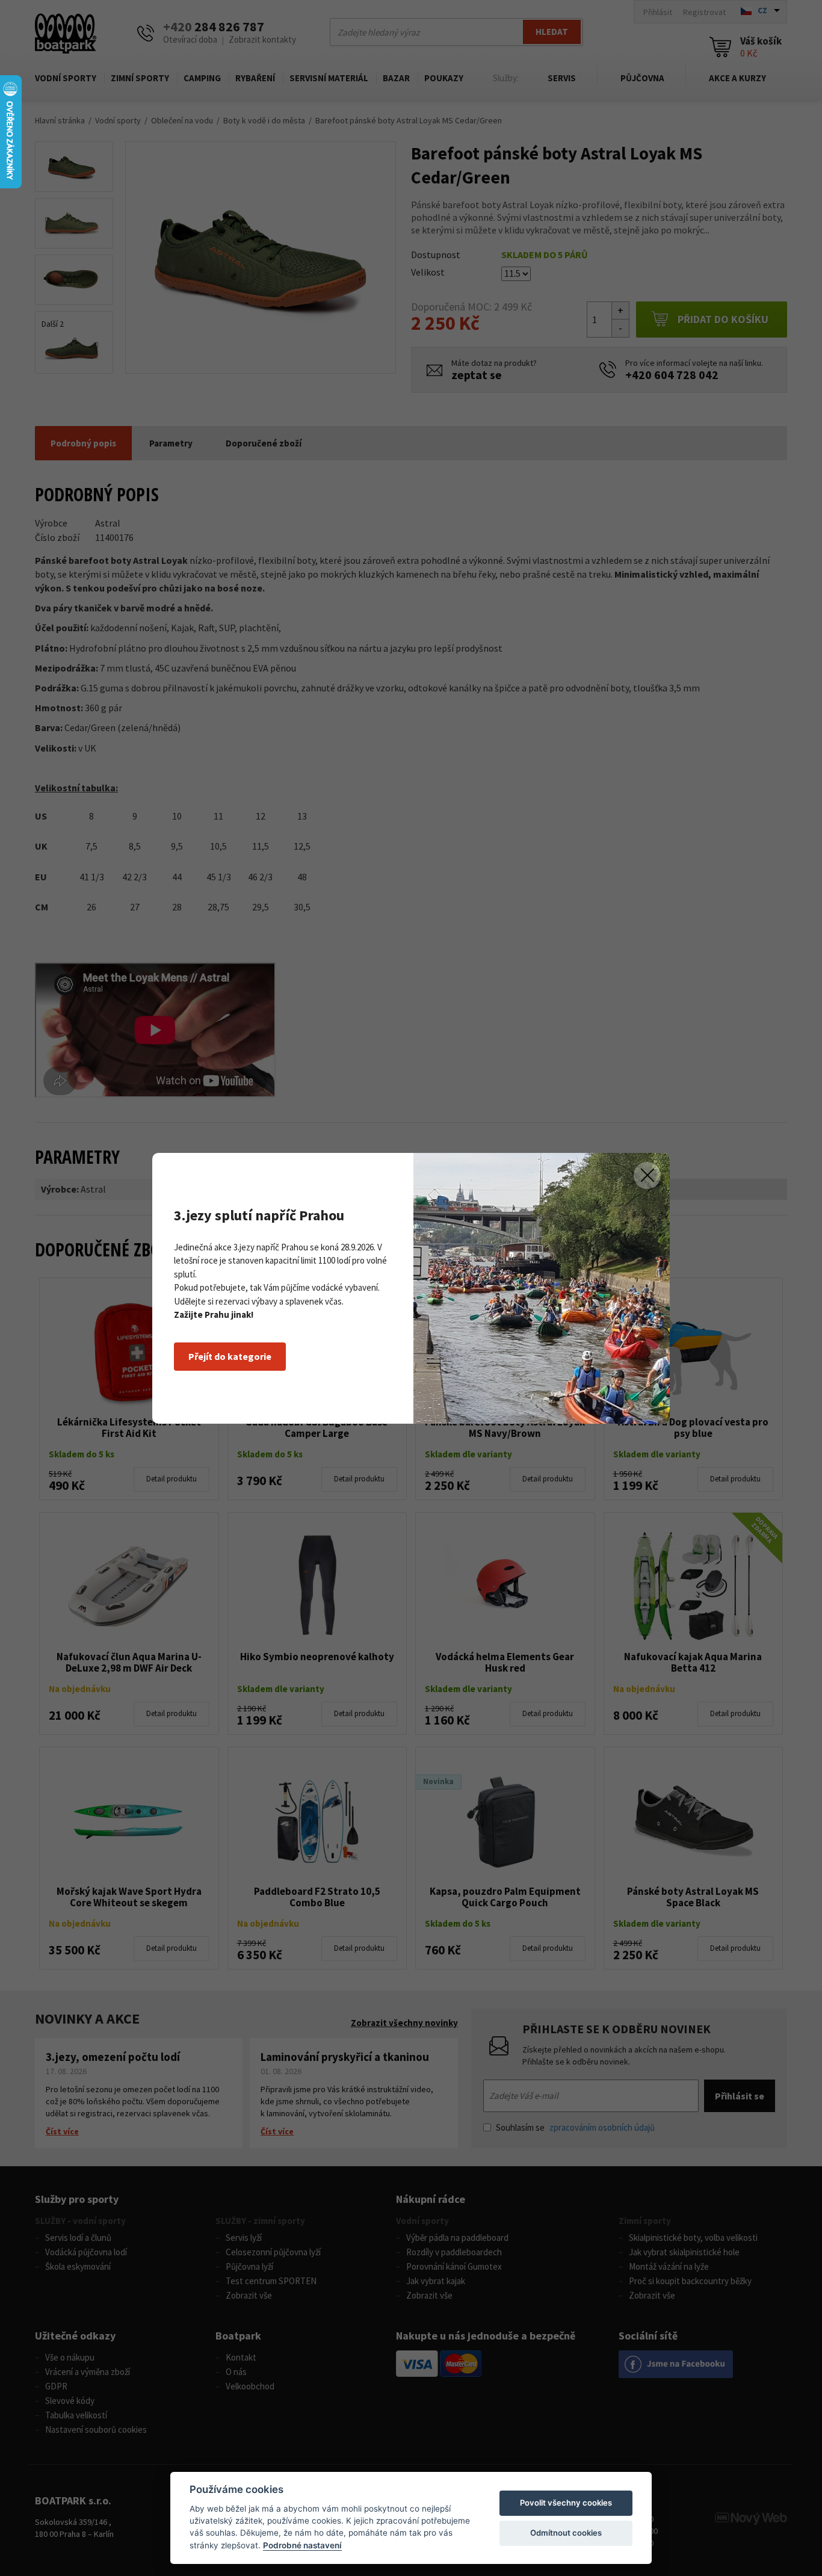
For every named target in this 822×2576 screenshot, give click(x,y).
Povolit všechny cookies (566, 2503)
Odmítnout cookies (566, 2533)
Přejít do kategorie (230, 1356)
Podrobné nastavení (302, 2545)
